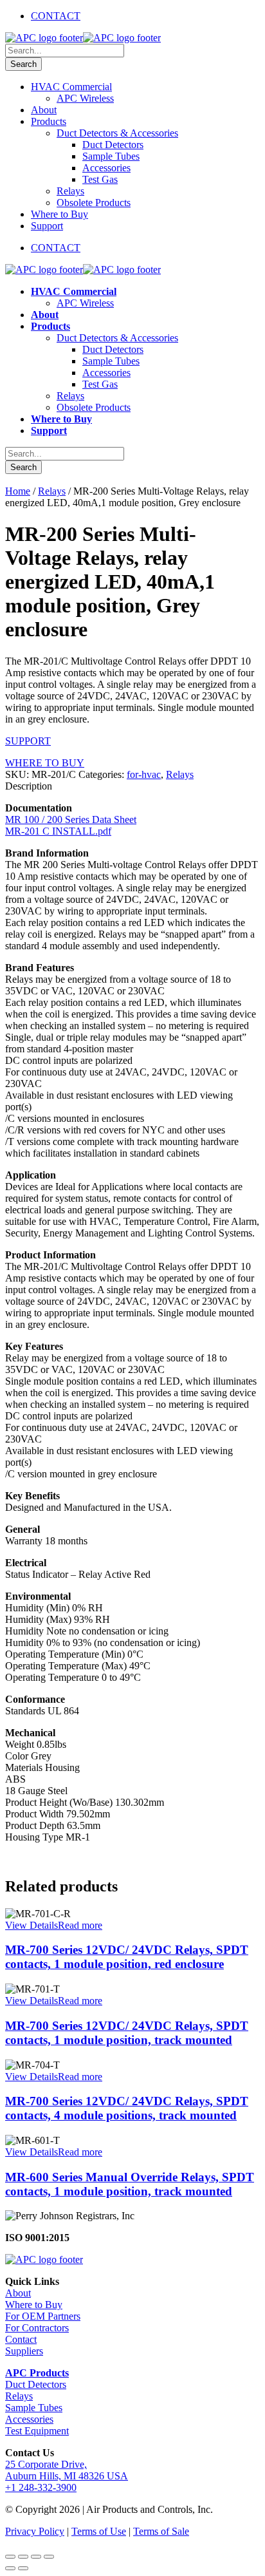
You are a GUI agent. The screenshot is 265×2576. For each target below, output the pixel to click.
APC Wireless (85, 98)
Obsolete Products (94, 203)
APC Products (37, 2373)
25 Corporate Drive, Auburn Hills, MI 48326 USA (67, 2470)
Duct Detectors (113, 145)
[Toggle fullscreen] (23, 2557)
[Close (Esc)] (49, 2557)
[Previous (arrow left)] (10, 2568)
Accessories (106, 168)
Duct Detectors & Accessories (117, 133)
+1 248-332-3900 (41, 2487)
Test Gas (100, 179)
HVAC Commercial (71, 87)
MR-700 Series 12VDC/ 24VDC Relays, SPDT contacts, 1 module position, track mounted (127, 2033)
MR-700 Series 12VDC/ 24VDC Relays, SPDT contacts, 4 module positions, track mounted (127, 2108)
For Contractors (37, 2328)
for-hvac (144, 774)
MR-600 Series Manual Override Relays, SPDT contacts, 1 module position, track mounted (130, 2184)
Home (18, 491)
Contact (21, 2339)
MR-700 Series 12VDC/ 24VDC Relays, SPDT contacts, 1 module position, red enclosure (127, 1957)
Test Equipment (37, 2431)
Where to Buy (59, 214)
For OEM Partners (43, 2316)
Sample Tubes (111, 156)
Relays (70, 191)
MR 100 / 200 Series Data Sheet (71, 819)
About (44, 110)
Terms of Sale (161, 2531)
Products (49, 121)
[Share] (36, 2557)
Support (47, 226)
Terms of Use (99, 2531)
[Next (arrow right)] (23, 2568)
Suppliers (24, 2351)
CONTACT (56, 16)
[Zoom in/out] (10, 2557)
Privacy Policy (35, 2531)
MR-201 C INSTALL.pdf (58, 831)
